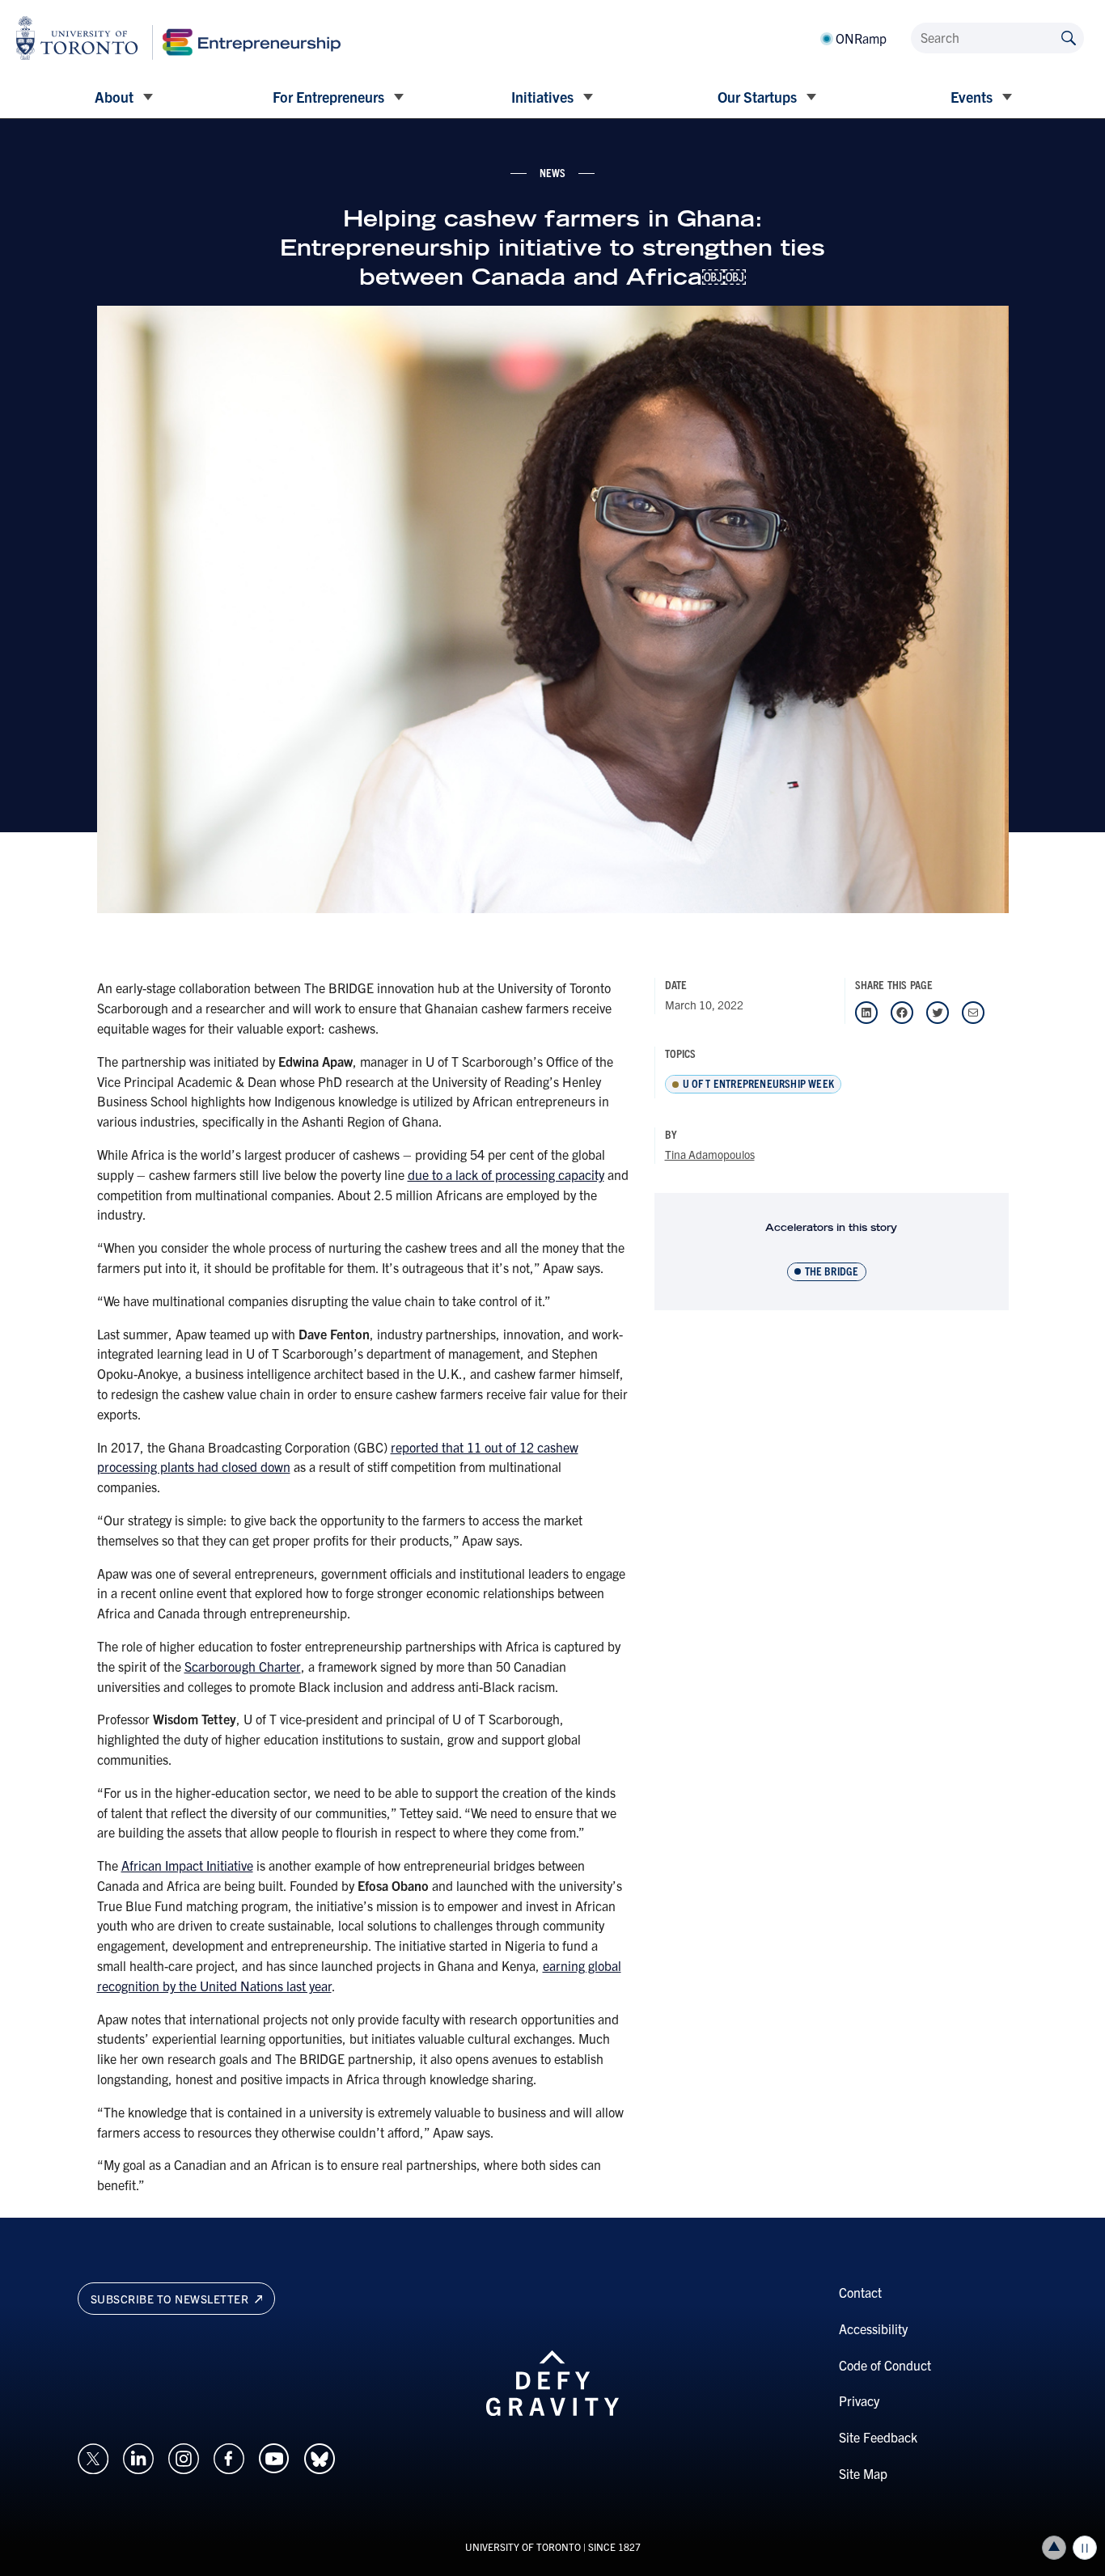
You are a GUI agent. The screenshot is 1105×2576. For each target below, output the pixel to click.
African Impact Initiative (187, 1865)
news (553, 172)
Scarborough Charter (243, 1666)
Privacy (859, 2400)
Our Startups (757, 97)
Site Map (863, 2473)
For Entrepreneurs (328, 97)
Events (972, 97)
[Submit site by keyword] (1069, 37)
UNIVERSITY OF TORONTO (523, 2546)
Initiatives (542, 97)
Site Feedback (878, 2437)
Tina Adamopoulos (710, 1154)
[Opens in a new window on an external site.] (93, 2456)
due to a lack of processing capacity (506, 1174)
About (114, 97)
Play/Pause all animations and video (1085, 2548)
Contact (860, 2292)
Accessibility (873, 2329)
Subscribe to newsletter (171, 2299)
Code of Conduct (885, 2365)
